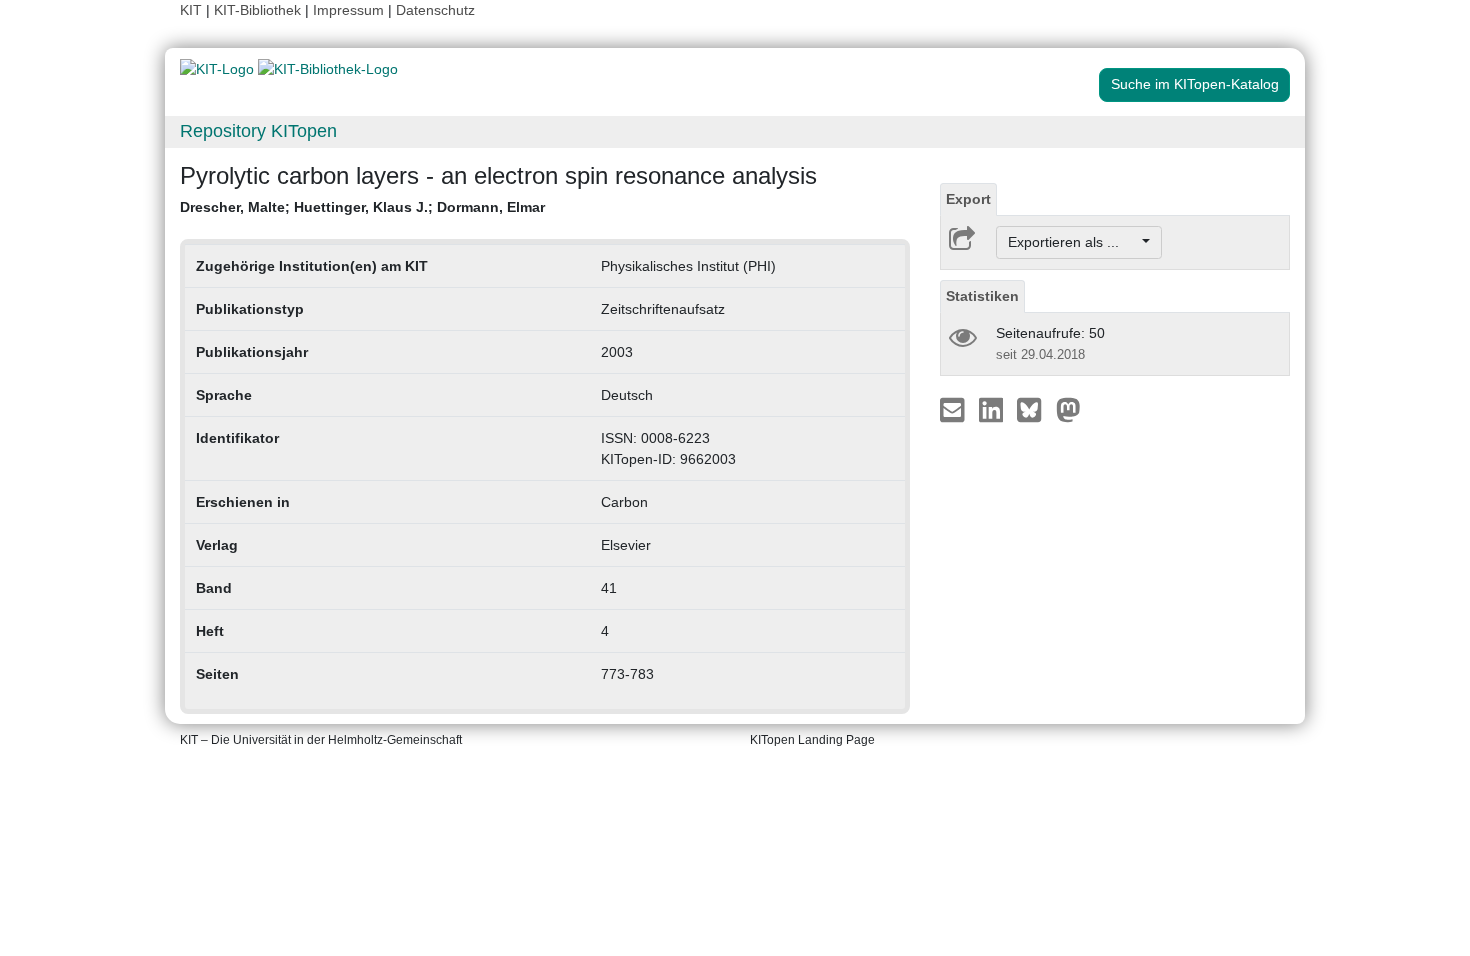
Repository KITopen (258, 131)
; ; (362, 207)
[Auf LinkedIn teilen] (993, 409)
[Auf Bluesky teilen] (1034, 409)
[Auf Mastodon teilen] (1068, 409)
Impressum (348, 10)
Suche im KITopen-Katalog (1195, 84)
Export (968, 199)
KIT (191, 10)
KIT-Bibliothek (259, 10)
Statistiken (982, 296)
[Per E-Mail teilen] (954, 409)
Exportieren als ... (1073, 242)
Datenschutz (435, 10)
